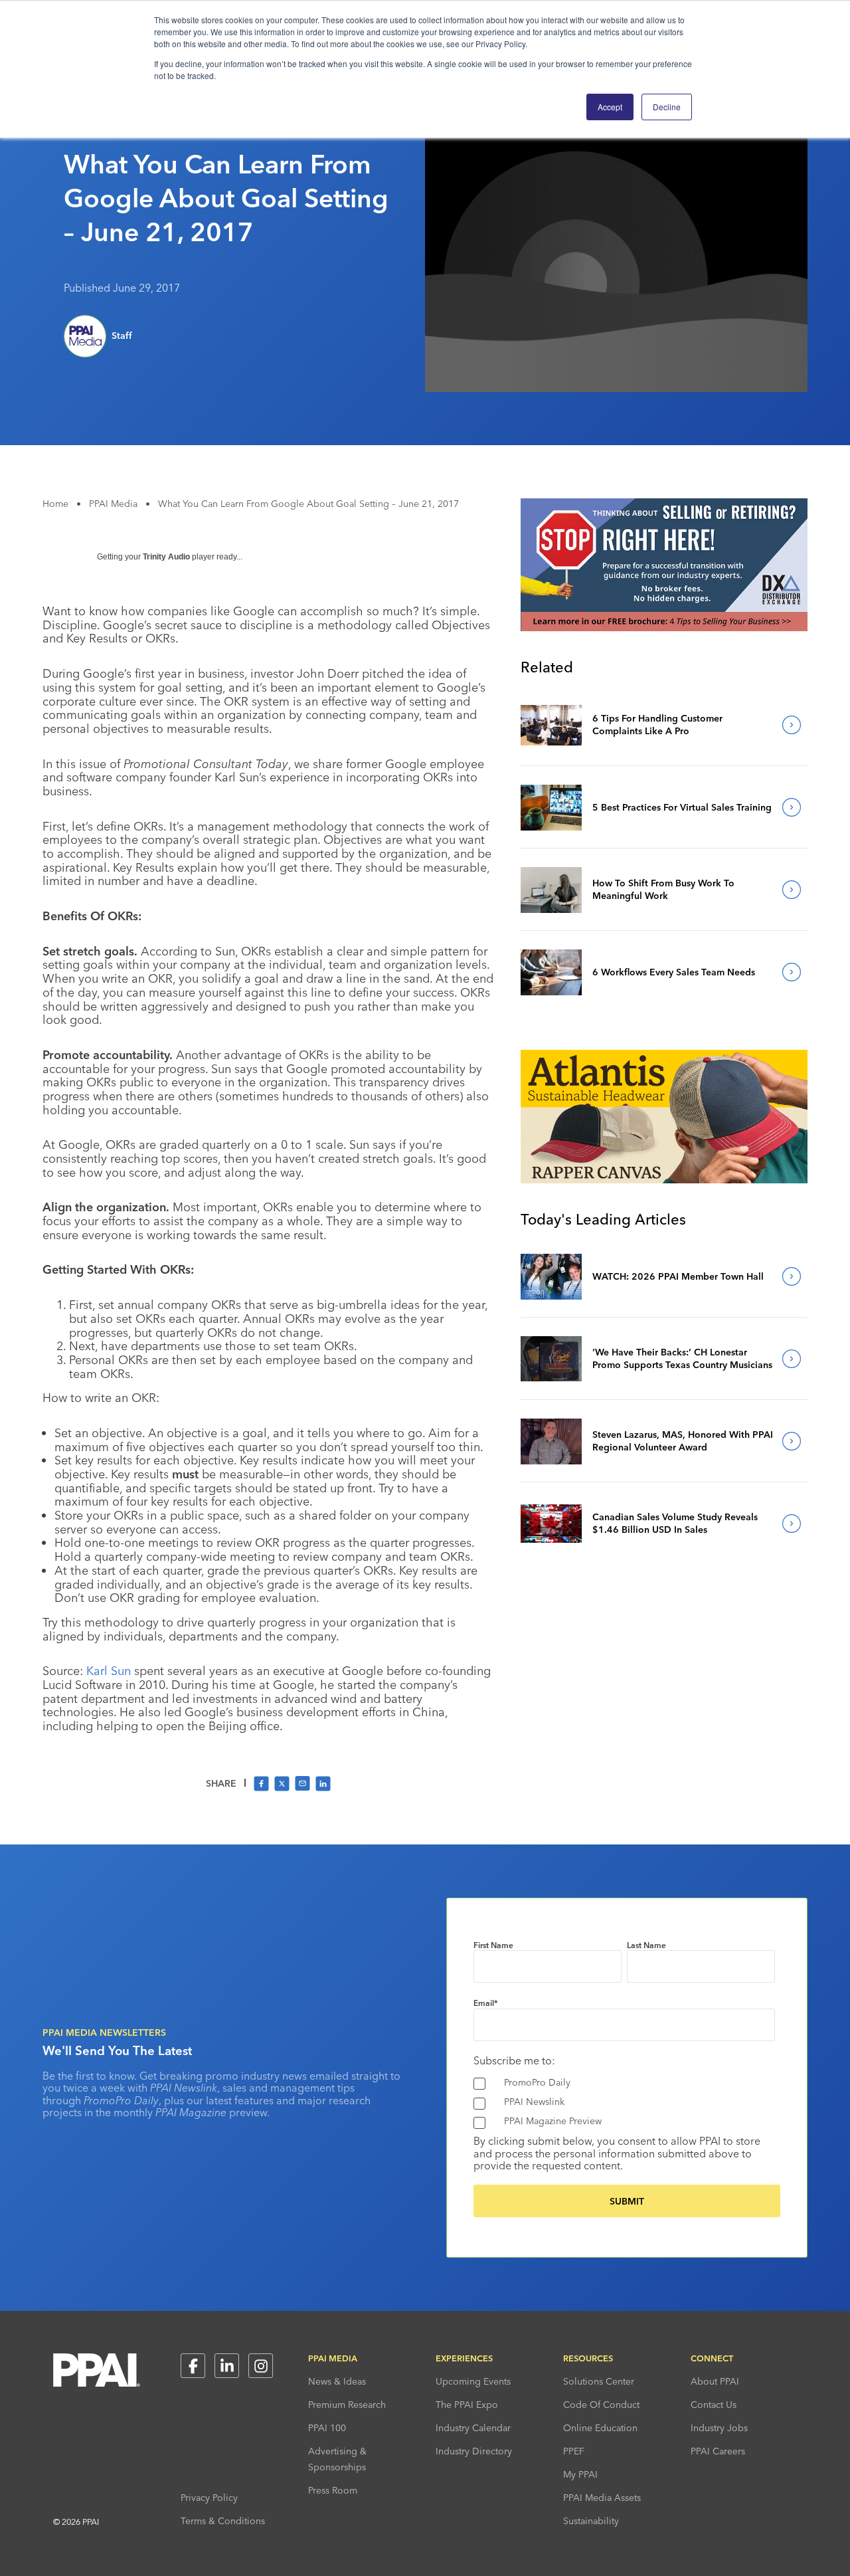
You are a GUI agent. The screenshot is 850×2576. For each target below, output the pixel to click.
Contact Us (714, 2405)
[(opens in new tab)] (664, 627)
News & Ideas (337, 2381)
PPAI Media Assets (602, 2498)
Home (55, 504)
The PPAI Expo (467, 2405)
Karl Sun (109, 1671)
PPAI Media (113, 504)
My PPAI (580, 2474)
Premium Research (347, 2405)
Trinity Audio (166, 557)
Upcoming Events (473, 2381)
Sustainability (591, 2521)
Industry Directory (474, 2451)
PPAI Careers (718, 2451)
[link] (551, 725)
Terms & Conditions (223, 2521)
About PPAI (715, 2381)
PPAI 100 (327, 2428)
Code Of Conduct (601, 2405)
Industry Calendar (473, 2428)
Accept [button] (610, 107)
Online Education (600, 2428)
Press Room (333, 2490)
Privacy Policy (209, 2498)
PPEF (574, 2451)
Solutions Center (599, 2381)
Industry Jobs (719, 2428)
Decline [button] (667, 107)
